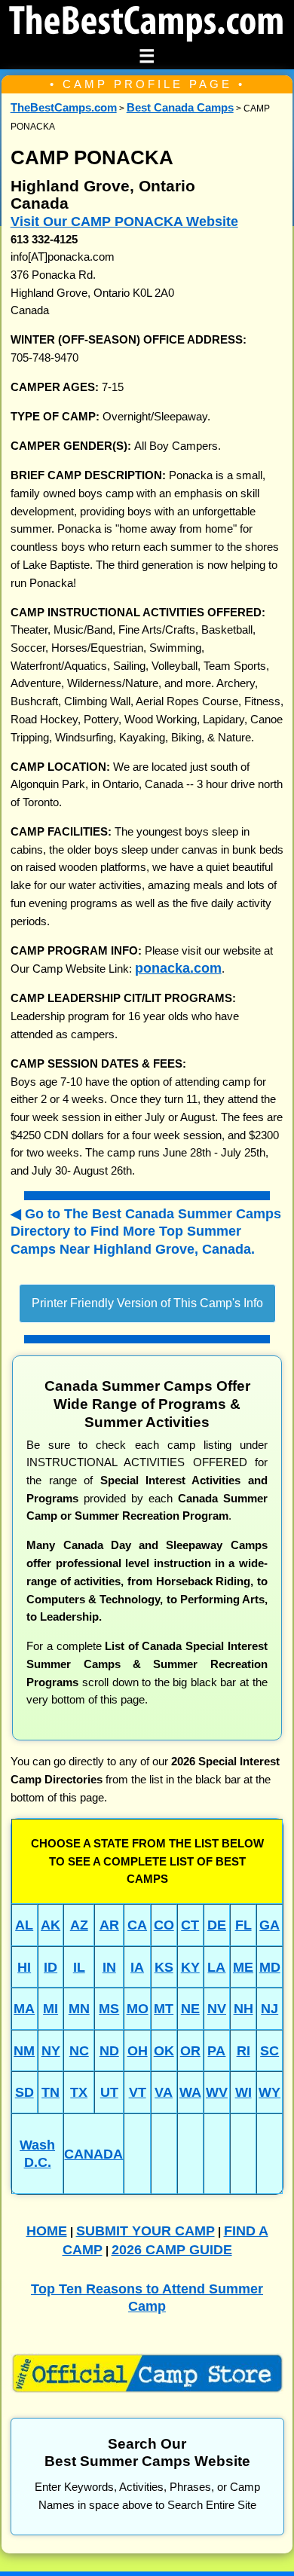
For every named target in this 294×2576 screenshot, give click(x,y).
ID (51, 1967)
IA (137, 1967)
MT (164, 2008)
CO (164, 1925)
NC (79, 2050)
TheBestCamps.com (64, 108)
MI (51, 2008)
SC (269, 2050)
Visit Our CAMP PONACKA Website (124, 221)
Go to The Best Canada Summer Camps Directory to (146, 1231)
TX (79, 2092)
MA (24, 2008)
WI (243, 2092)
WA (190, 2092)
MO (138, 2008)
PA (216, 2050)
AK (51, 1925)
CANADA (93, 2154)
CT (190, 1925)
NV (217, 2008)
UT (109, 2092)
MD (270, 1967)
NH (243, 2008)
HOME (47, 2231)
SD (24, 2092)
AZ (79, 1925)
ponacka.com (178, 968)
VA (164, 2092)
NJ (269, 2008)
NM (24, 2050)
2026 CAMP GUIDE (172, 2249)
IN (109, 1967)
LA (216, 1967)
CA (137, 1925)
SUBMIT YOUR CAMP (145, 2231)
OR (190, 2050)
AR (109, 1925)
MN (79, 2008)
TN (51, 2092)
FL (243, 1925)
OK (164, 2050)
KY (190, 1967)
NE (190, 2008)
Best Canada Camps (180, 108)
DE (217, 1925)
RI (243, 2050)
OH (138, 2050)
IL (79, 1967)
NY (51, 2050)
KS (164, 1967)
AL (24, 1925)
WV (217, 2092)
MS (109, 2008)
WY (269, 2092)
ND (109, 2050)
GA (269, 1925)
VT (138, 2092)
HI (24, 1967)
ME (243, 1967)
